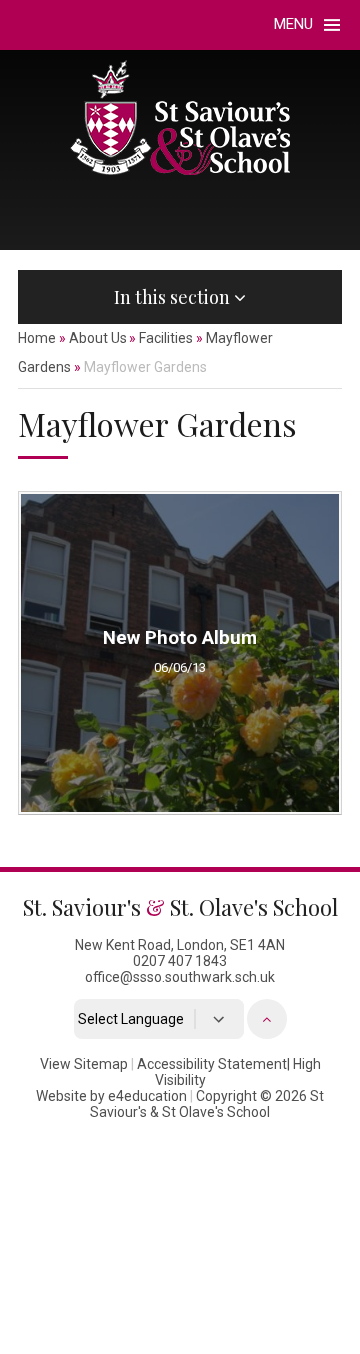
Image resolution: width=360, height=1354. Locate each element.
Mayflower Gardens (145, 367)
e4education (147, 1096)
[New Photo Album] (180, 653)
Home (37, 338)
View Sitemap (84, 1064)
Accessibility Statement (212, 1064)
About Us (98, 338)
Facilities (166, 338)
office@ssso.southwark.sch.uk (180, 977)
